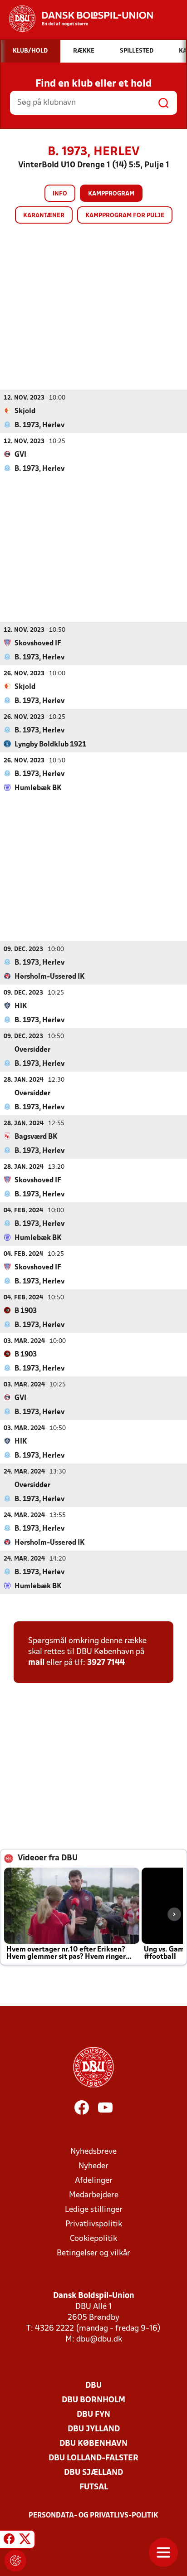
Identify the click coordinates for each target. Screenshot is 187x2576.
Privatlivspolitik (94, 2224)
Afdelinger (94, 2181)
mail (36, 1663)
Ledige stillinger (94, 2210)
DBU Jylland (94, 2429)
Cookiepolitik (93, 2239)
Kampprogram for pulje (125, 216)
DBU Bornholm (93, 2400)
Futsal (94, 2487)
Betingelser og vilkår (93, 2253)
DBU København (93, 2444)
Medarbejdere (94, 2195)
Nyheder (93, 2166)
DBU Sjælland (93, 2473)
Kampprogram (111, 194)
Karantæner (44, 216)
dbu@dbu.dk (99, 2339)
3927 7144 (106, 1663)
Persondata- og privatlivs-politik (93, 2516)
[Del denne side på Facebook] (9, 2541)
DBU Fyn (93, 2415)
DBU (93, 2386)
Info (60, 194)
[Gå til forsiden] (76, 19)
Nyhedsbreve (93, 2152)
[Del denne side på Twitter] (25, 2541)
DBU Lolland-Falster (93, 2458)
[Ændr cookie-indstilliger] (15, 2561)
